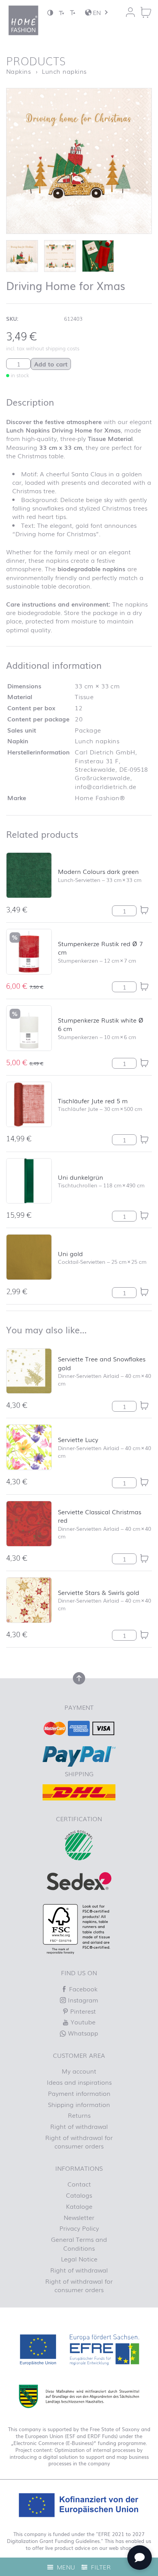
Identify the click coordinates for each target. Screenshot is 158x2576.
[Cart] (146, 12)
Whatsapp (82, 2033)
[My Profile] (130, 12)
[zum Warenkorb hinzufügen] (144, 910)
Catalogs (79, 2195)
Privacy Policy (79, 2228)
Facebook (82, 1989)
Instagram (82, 2000)
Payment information (79, 2093)
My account (79, 2071)
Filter (100, 2567)
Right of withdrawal (79, 2126)
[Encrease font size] (72, 12)
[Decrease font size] (61, 12)
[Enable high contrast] (50, 12)
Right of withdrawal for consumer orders (79, 2142)
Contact (79, 2184)
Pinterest (82, 2011)
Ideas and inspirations (79, 2082)
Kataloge (79, 2206)
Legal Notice (79, 2259)
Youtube (82, 2022)
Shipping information (79, 2104)
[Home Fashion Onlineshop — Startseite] (23, 20)
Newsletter (79, 2217)
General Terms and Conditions (79, 2243)
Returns (79, 2115)
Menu (65, 2567)
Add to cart (51, 364)
